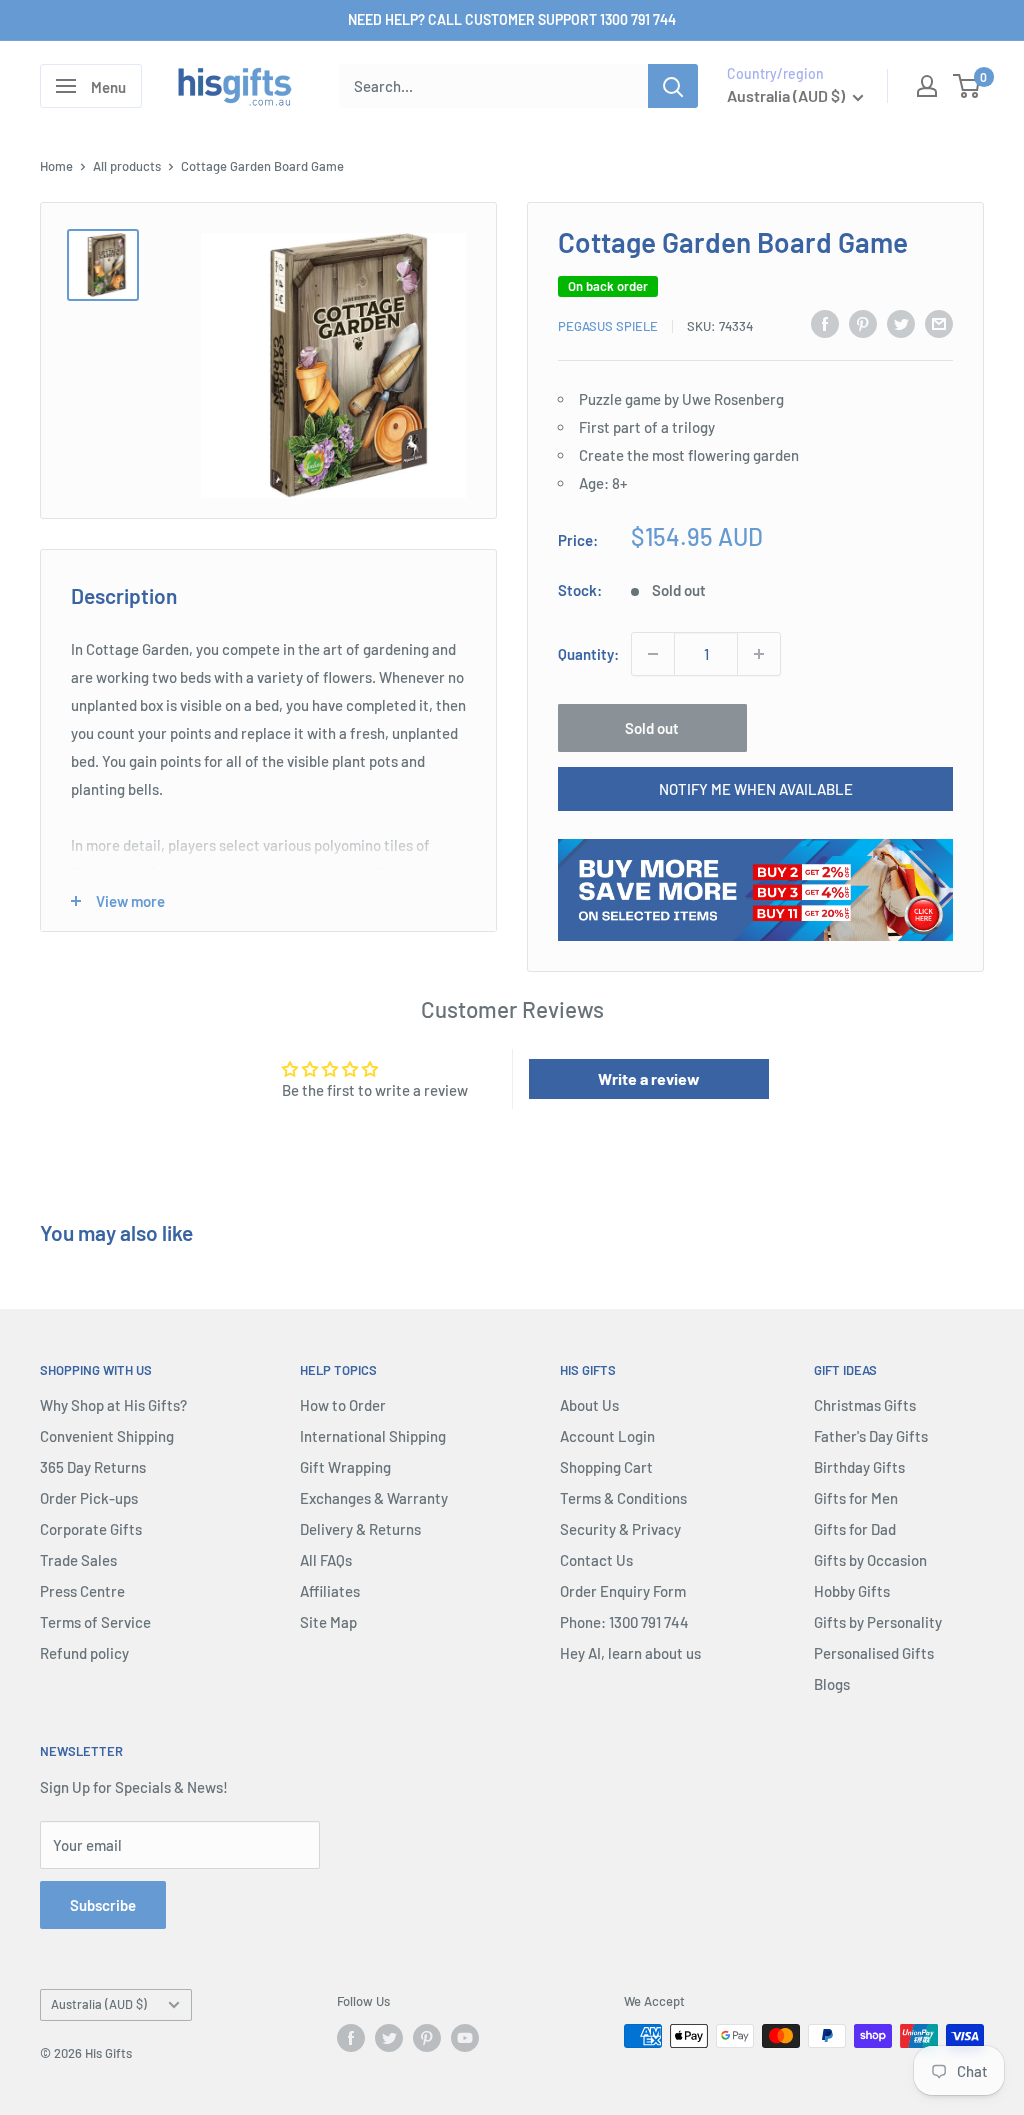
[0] (967, 86)
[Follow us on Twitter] (389, 2038)
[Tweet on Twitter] (901, 323)
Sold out (652, 728)
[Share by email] (939, 323)
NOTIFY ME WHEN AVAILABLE (756, 789)
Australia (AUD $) (99, 2004)
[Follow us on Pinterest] (427, 2038)
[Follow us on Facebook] (351, 2038)
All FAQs (326, 1560)
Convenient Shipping (107, 1436)
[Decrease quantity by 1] (653, 654)
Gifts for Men (856, 1498)
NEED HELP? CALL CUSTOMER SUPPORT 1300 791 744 (512, 19)
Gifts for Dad (855, 1529)
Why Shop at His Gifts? (113, 1405)
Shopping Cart (606, 1467)
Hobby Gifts (852, 1591)
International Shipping (373, 1436)
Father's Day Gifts (871, 1436)
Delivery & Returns (360, 1529)
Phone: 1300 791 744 (624, 1622)
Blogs (832, 1684)
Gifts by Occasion (870, 1560)
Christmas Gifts (865, 1405)
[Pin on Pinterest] (863, 323)
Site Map (328, 1622)
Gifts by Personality (878, 1622)
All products (127, 166)
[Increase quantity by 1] (759, 654)
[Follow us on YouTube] (465, 2038)
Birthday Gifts (859, 1467)
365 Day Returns (93, 1467)
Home (56, 166)
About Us (589, 1405)
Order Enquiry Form (623, 1591)
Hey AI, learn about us (630, 1653)
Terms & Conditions (623, 1498)
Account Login (607, 1436)
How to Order (343, 1405)
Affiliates (330, 1591)
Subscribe (103, 1905)
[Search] (673, 86)
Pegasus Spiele (608, 326)
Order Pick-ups (89, 1498)
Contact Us (596, 1560)
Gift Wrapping (345, 1467)
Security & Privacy (620, 1529)
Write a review (649, 1078)
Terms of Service (95, 1622)
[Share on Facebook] (825, 323)
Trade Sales (78, 1560)
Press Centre (82, 1591)
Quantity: (588, 654)
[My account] (927, 86)
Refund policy (84, 1653)
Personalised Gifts (874, 1653)
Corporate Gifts (91, 1529)
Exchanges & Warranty (374, 1498)
